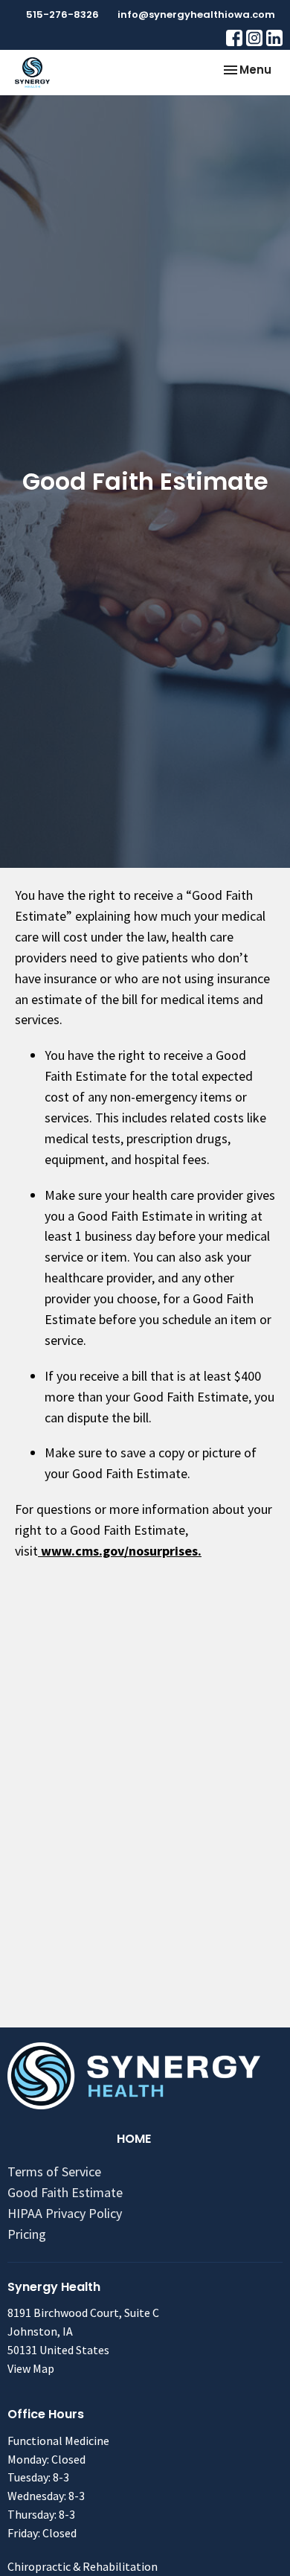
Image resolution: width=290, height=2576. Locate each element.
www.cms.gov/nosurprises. (120, 1551)
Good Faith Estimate (65, 2192)
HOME (134, 2139)
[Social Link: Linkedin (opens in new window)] (274, 38)
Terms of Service (54, 2171)
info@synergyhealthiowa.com (196, 15)
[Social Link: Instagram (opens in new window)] (254, 38)
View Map (31, 2368)
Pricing (27, 2234)
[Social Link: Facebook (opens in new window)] (234, 38)
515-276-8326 (62, 15)
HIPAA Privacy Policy (65, 2213)
